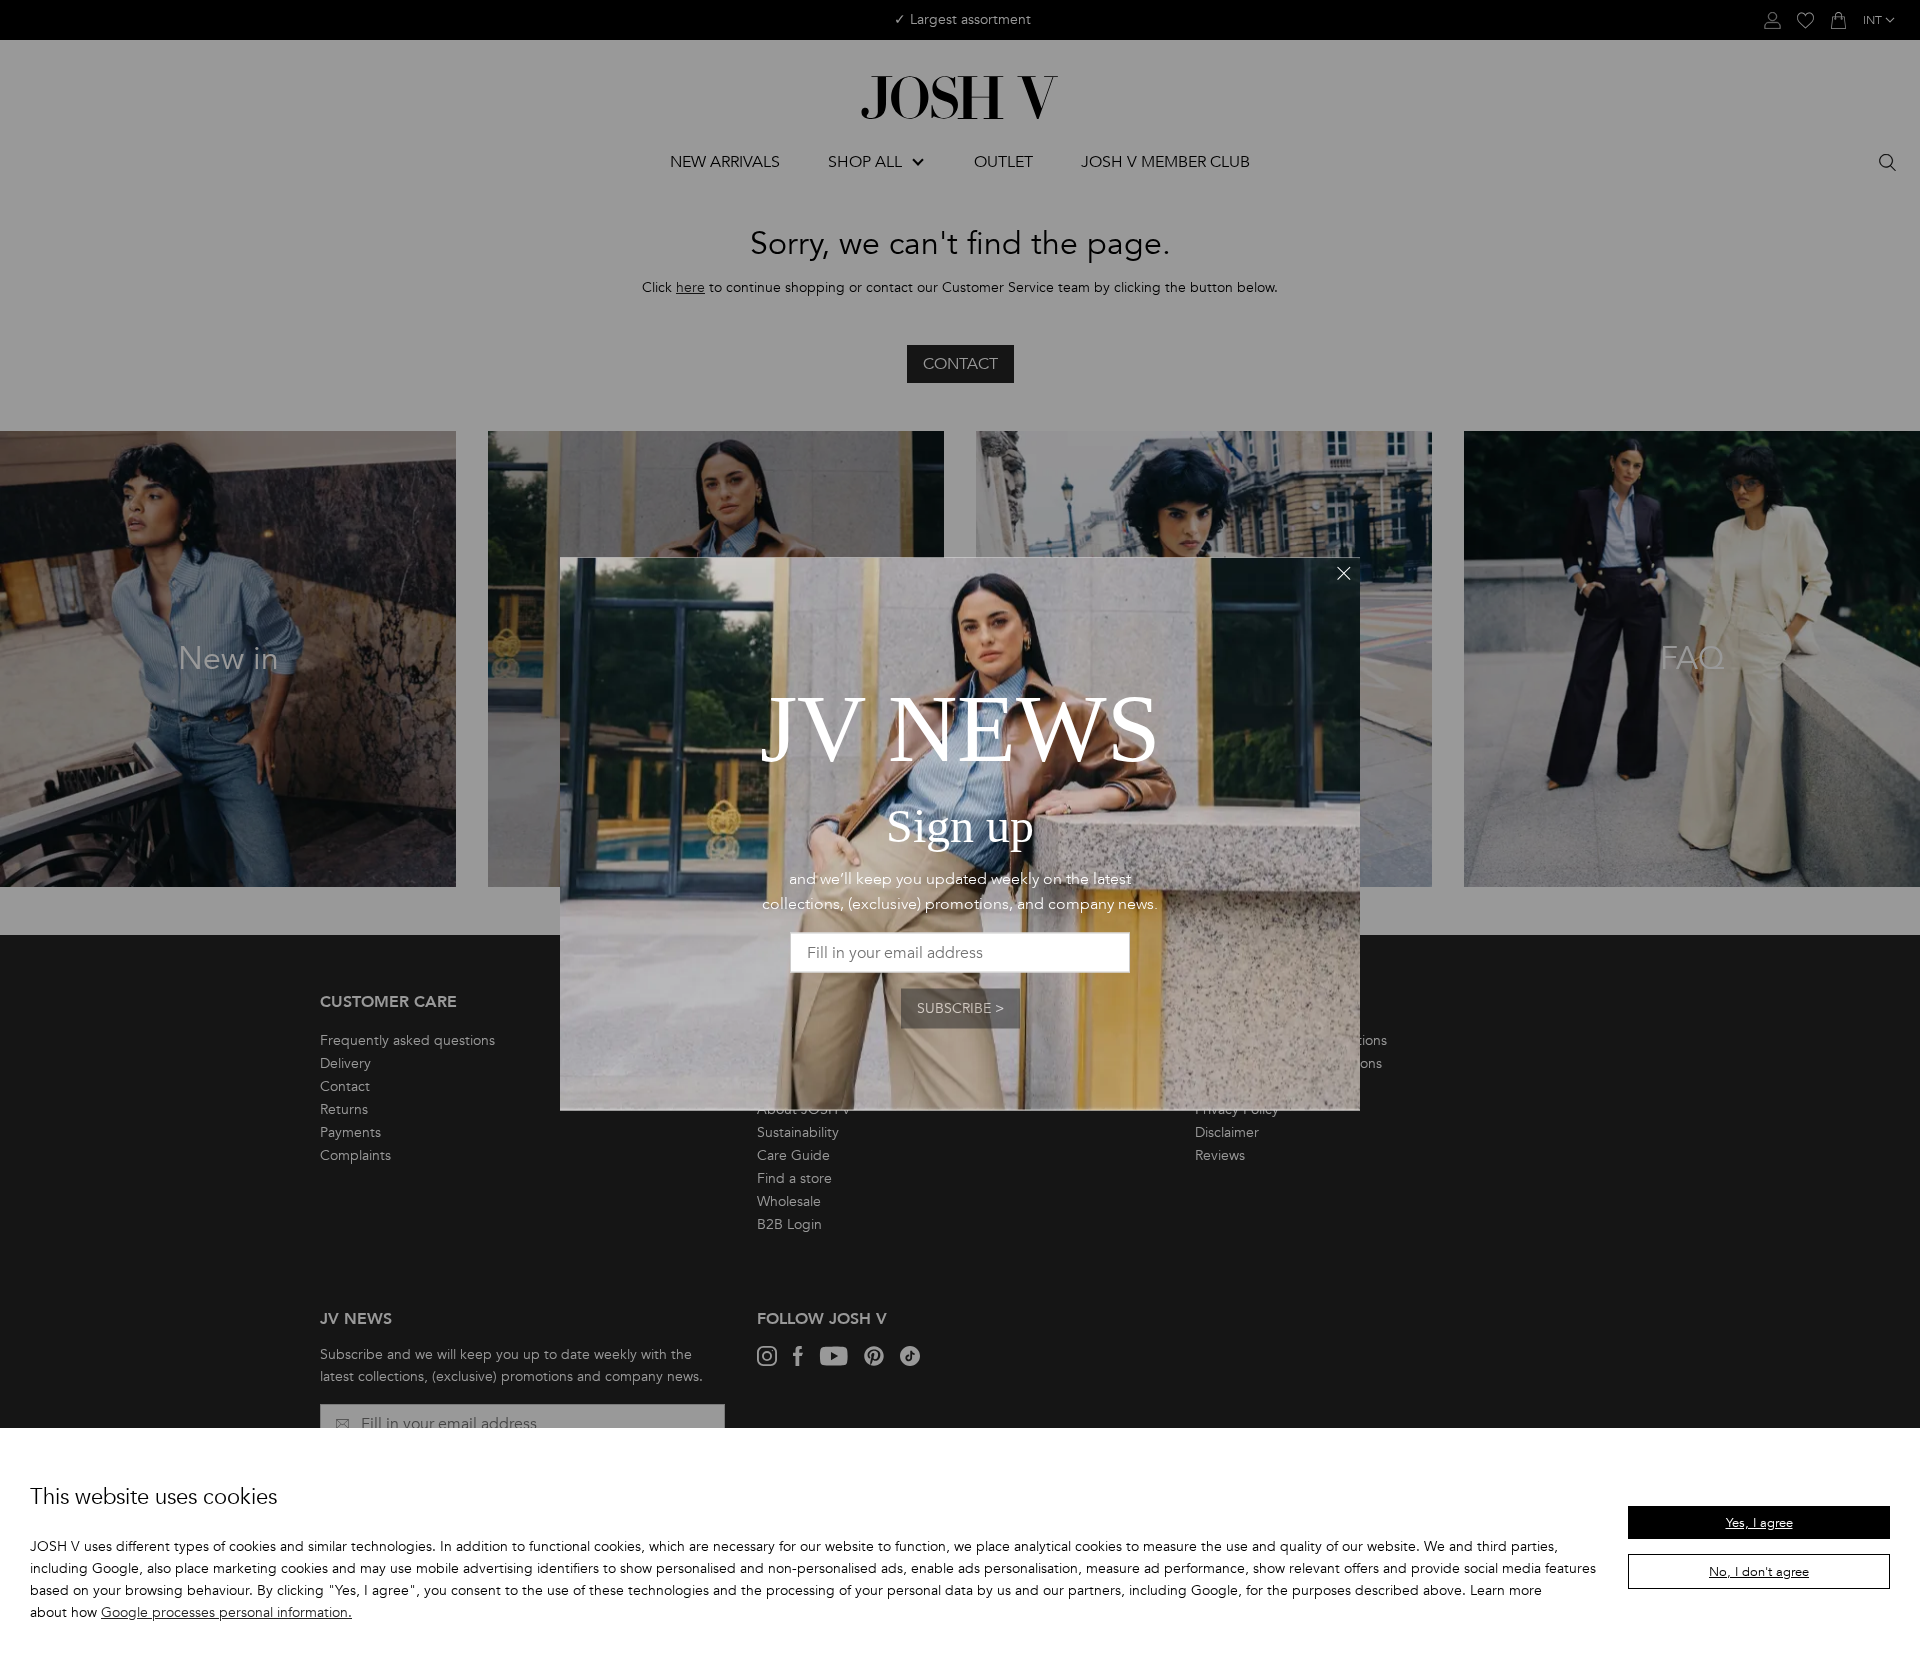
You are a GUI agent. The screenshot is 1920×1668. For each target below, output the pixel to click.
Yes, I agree (1759, 1523)
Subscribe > (960, 1008)
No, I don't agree (1759, 1572)
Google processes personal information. (226, 1612)
